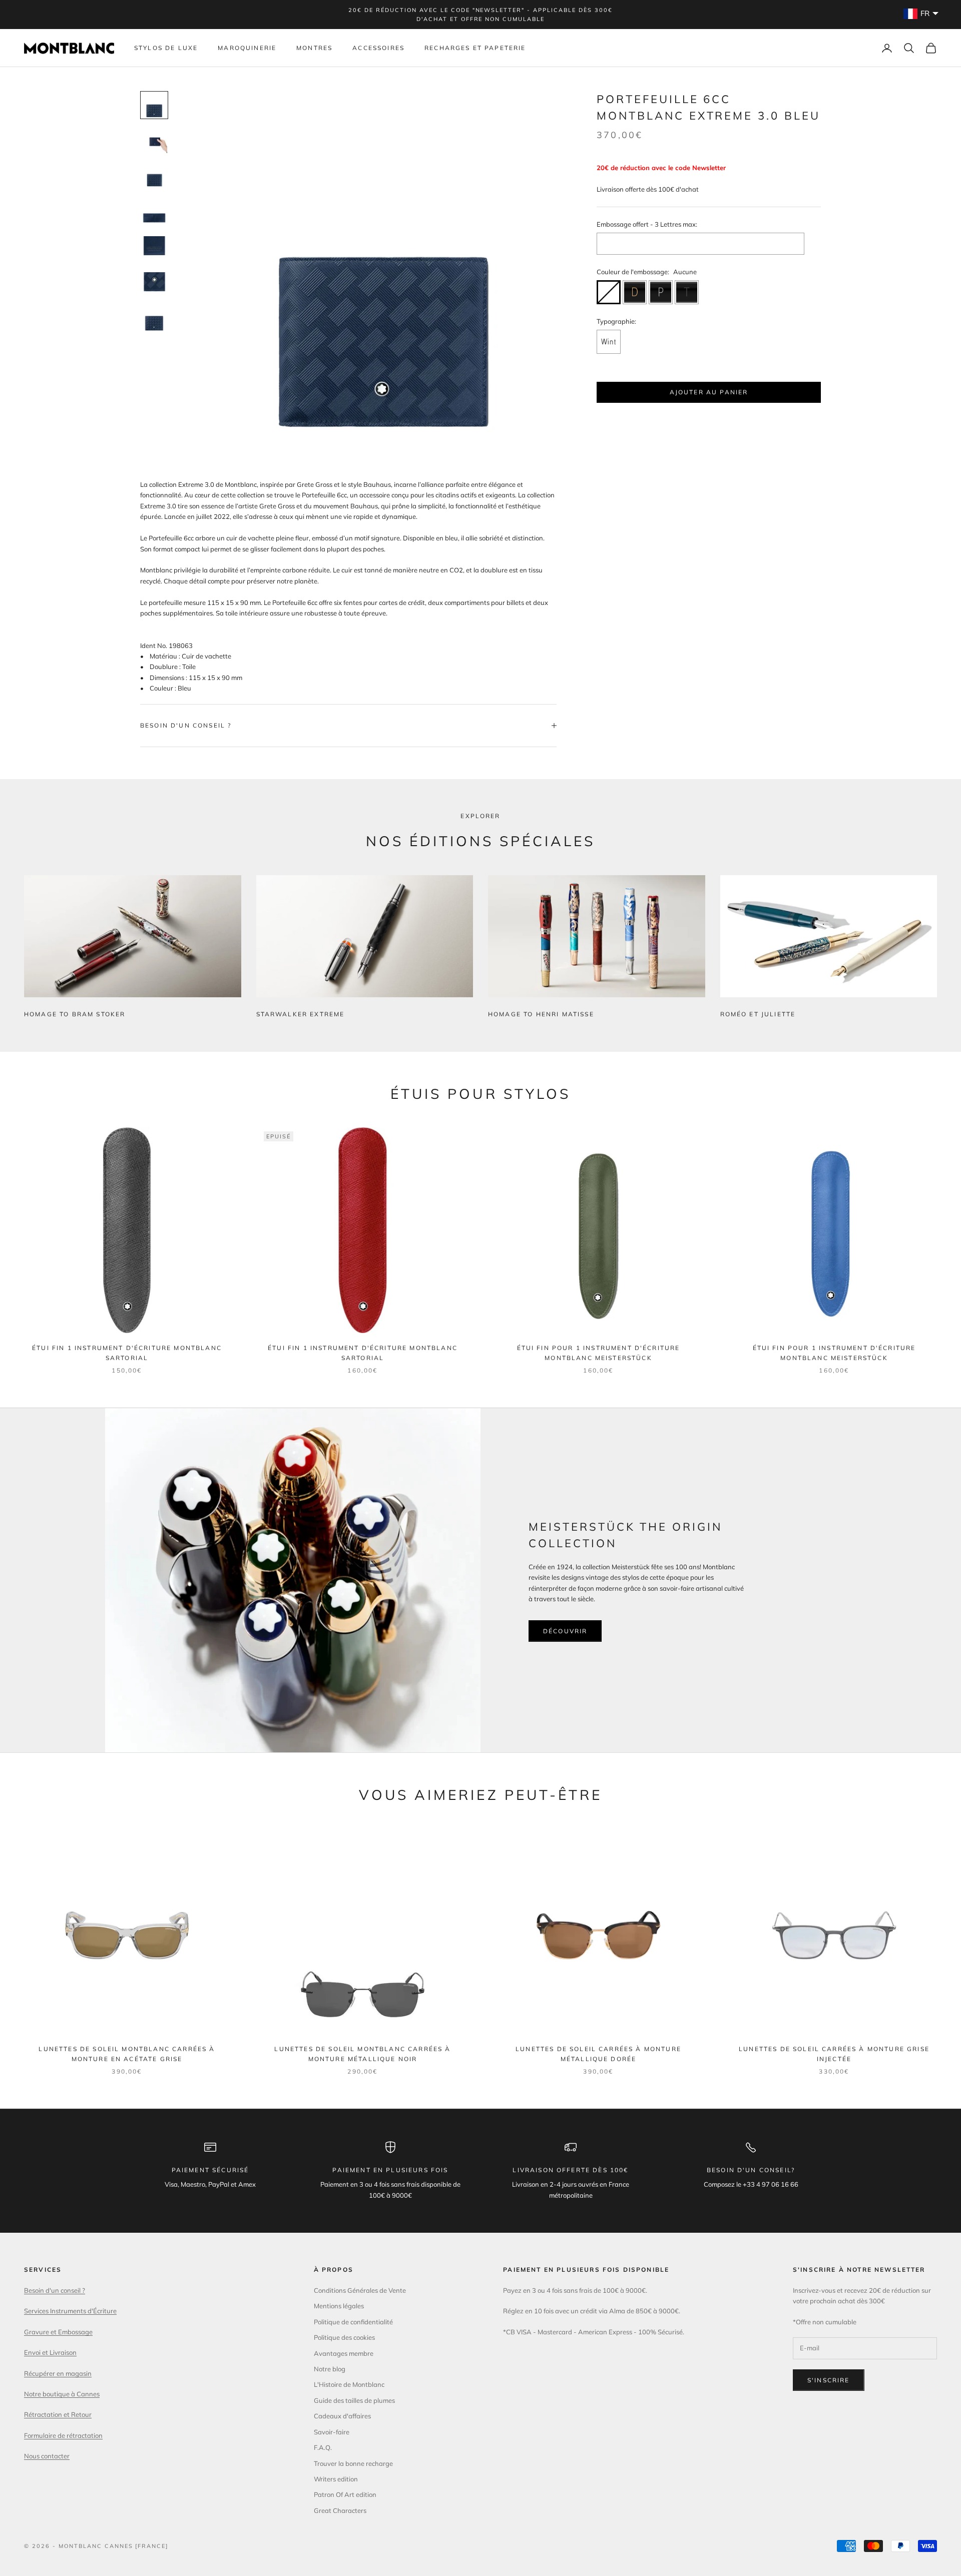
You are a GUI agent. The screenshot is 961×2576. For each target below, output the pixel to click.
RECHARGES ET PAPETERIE (475, 48)
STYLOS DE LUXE (166, 48)
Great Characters (340, 2510)
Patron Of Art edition (345, 2494)
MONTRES (314, 48)
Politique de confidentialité (353, 2322)
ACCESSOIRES (378, 48)
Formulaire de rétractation (63, 2435)
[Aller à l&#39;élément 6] (154, 285)
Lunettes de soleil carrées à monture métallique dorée (598, 2054)
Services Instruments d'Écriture (70, 2311)
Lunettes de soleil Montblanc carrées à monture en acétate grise (127, 2054)
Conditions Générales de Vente (360, 2290)
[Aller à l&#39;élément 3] (154, 177)
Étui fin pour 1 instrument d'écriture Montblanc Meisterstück (599, 1353)
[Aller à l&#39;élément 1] (154, 105)
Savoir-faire (332, 2432)
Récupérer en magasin (58, 2373)
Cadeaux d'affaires (342, 2416)
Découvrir (565, 1631)
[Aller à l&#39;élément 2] (154, 141)
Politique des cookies (344, 2337)
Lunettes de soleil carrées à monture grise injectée (834, 2054)
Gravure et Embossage (58, 2332)
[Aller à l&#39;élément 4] (154, 213)
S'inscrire (829, 2380)
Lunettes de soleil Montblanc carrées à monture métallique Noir (362, 2054)
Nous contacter (47, 2456)
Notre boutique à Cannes (62, 2394)
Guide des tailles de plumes (354, 2400)
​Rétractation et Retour (58, 2414)
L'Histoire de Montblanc (349, 2384)
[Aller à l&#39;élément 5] (154, 249)
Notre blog (330, 2369)
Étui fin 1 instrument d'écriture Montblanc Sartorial (127, 1353)
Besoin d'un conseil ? (55, 2290)
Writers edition (336, 2479)
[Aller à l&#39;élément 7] (154, 321)
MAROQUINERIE (247, 48)
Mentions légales (339, 2306)
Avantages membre (344, 2353)
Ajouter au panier (709, 392)
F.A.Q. (323, 2447)
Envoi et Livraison (50, 2352)
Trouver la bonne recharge (353, 2463)
